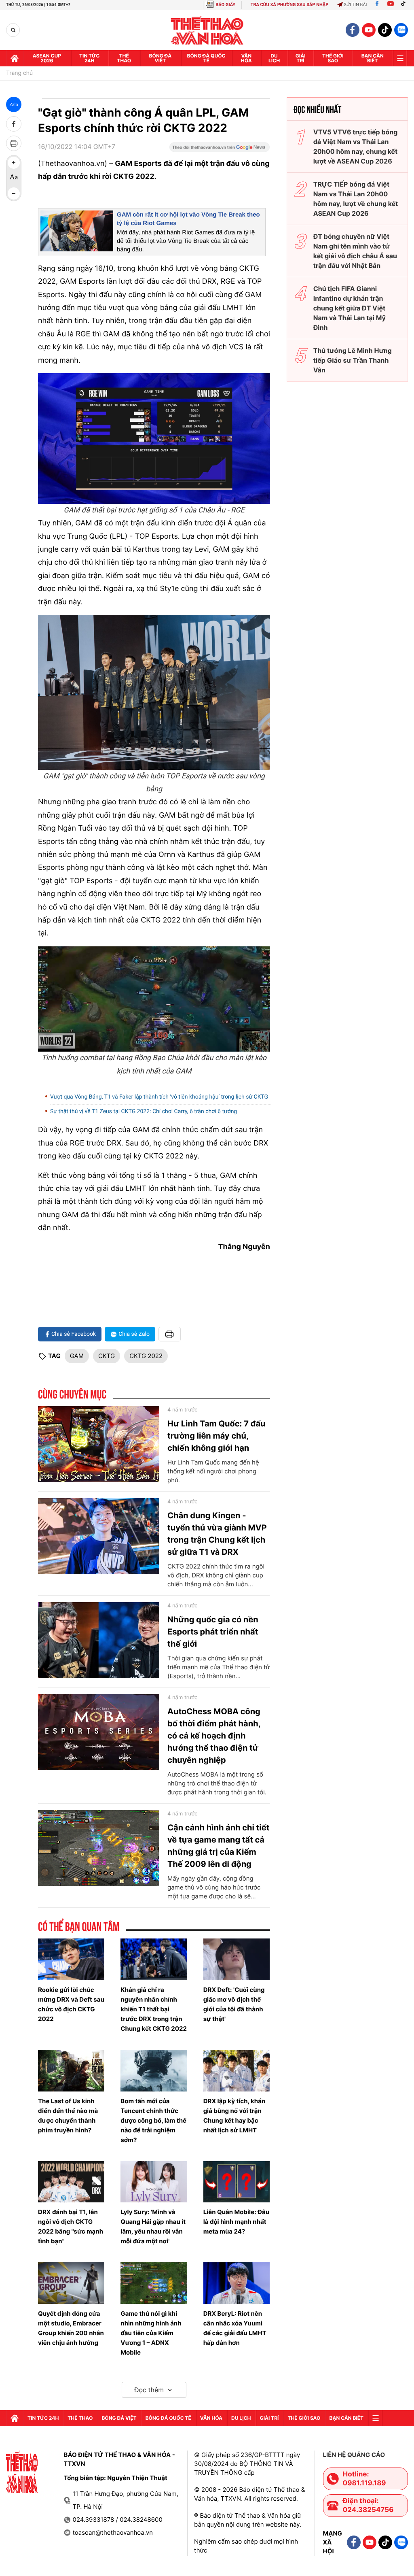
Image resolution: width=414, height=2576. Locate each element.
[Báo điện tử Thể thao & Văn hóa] (207, 30)
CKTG (107, 1356)
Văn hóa (246, 58)
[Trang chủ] (15, 58)
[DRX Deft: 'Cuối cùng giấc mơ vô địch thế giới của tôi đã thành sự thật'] (237, 1959)
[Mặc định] (14, 178)
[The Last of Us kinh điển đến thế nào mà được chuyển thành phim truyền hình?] (71, 2071)
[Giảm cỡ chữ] (14, 193)
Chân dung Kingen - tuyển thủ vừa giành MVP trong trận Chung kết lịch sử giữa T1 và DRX (217, 1534)
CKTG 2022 (146, 1356)
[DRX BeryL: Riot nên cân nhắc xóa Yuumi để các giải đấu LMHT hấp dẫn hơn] (237, 2283)
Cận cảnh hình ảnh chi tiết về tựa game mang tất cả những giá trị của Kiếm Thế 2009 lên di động (219, 1846)
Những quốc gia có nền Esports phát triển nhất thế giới (213, 1632)
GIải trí (301, 58)
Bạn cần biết (373, 58)
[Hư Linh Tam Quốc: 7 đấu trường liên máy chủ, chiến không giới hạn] (99, 1444)
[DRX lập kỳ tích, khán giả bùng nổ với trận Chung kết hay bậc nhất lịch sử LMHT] (237, 2071)
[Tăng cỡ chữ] (14, 163)
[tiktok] (385, 30)
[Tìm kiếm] (13, 30)
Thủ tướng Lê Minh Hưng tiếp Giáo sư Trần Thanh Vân (353, 360)
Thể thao (124, 58)
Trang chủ (19, 73)
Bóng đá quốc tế (206, 58)
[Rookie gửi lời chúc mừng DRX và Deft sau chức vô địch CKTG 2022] (71, 1959)
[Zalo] (401, 30)
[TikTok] (405, 5)
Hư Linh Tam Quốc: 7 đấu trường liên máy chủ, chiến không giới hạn (216, 1436)
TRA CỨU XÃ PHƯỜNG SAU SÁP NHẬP (290, 5)
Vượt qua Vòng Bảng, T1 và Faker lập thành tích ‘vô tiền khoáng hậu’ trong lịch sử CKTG (159, 1097)
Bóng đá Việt (161, 58)
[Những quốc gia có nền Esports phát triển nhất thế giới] (99, 1640)
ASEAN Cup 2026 (47, 58)
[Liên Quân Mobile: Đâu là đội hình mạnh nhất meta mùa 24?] (237, 2182)
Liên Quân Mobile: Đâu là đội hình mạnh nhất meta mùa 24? (236, 2222)
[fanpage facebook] (353, 30)
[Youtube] (391, 5)
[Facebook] (377, 5)
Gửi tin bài (355, 5)
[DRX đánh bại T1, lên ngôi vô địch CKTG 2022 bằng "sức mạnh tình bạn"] (71, 2182)
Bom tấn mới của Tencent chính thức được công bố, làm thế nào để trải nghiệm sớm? (153, 2120)
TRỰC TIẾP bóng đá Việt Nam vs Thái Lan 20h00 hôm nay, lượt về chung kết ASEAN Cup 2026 (356, 199)
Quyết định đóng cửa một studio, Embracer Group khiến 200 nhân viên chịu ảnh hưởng (71, 2328)
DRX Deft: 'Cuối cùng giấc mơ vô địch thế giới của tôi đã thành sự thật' (234, 2004)
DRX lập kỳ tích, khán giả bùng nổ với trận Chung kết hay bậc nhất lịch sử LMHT (234, 2116)
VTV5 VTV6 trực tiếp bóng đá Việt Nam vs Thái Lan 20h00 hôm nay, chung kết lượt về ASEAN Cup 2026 (356, 147)
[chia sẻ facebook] (14, 124)
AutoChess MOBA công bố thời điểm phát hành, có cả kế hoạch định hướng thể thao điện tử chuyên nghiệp (214, 1736)
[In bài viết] (14, 143)
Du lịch (274, 58)
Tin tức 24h (89, 58)
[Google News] (220, 150)
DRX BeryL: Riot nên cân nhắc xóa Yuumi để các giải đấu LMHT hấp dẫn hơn (235, 2328)
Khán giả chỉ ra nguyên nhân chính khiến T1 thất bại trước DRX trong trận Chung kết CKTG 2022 (154, 2009)
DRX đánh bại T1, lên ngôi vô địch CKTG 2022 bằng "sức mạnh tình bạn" (71, 2226)
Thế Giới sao (333, 58)
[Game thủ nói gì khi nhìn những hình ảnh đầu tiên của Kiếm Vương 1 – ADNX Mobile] (154, 2283)
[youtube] (369, 30)
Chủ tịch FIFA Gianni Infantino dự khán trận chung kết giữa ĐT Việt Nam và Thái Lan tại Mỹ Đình (350, 308)
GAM (77, 1356)
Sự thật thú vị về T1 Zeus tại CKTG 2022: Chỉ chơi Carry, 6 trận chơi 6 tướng (144, 1112)
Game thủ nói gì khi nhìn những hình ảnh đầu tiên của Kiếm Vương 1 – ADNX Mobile (151, 2333)
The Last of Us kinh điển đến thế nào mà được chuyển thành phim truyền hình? (68, 2116)
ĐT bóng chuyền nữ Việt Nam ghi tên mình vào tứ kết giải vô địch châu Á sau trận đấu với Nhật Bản (355, 251)
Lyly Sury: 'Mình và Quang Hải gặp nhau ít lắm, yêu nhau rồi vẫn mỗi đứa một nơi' (153, 2226)
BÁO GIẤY (225, 5)
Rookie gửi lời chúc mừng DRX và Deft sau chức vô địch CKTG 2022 (71, 2004)
